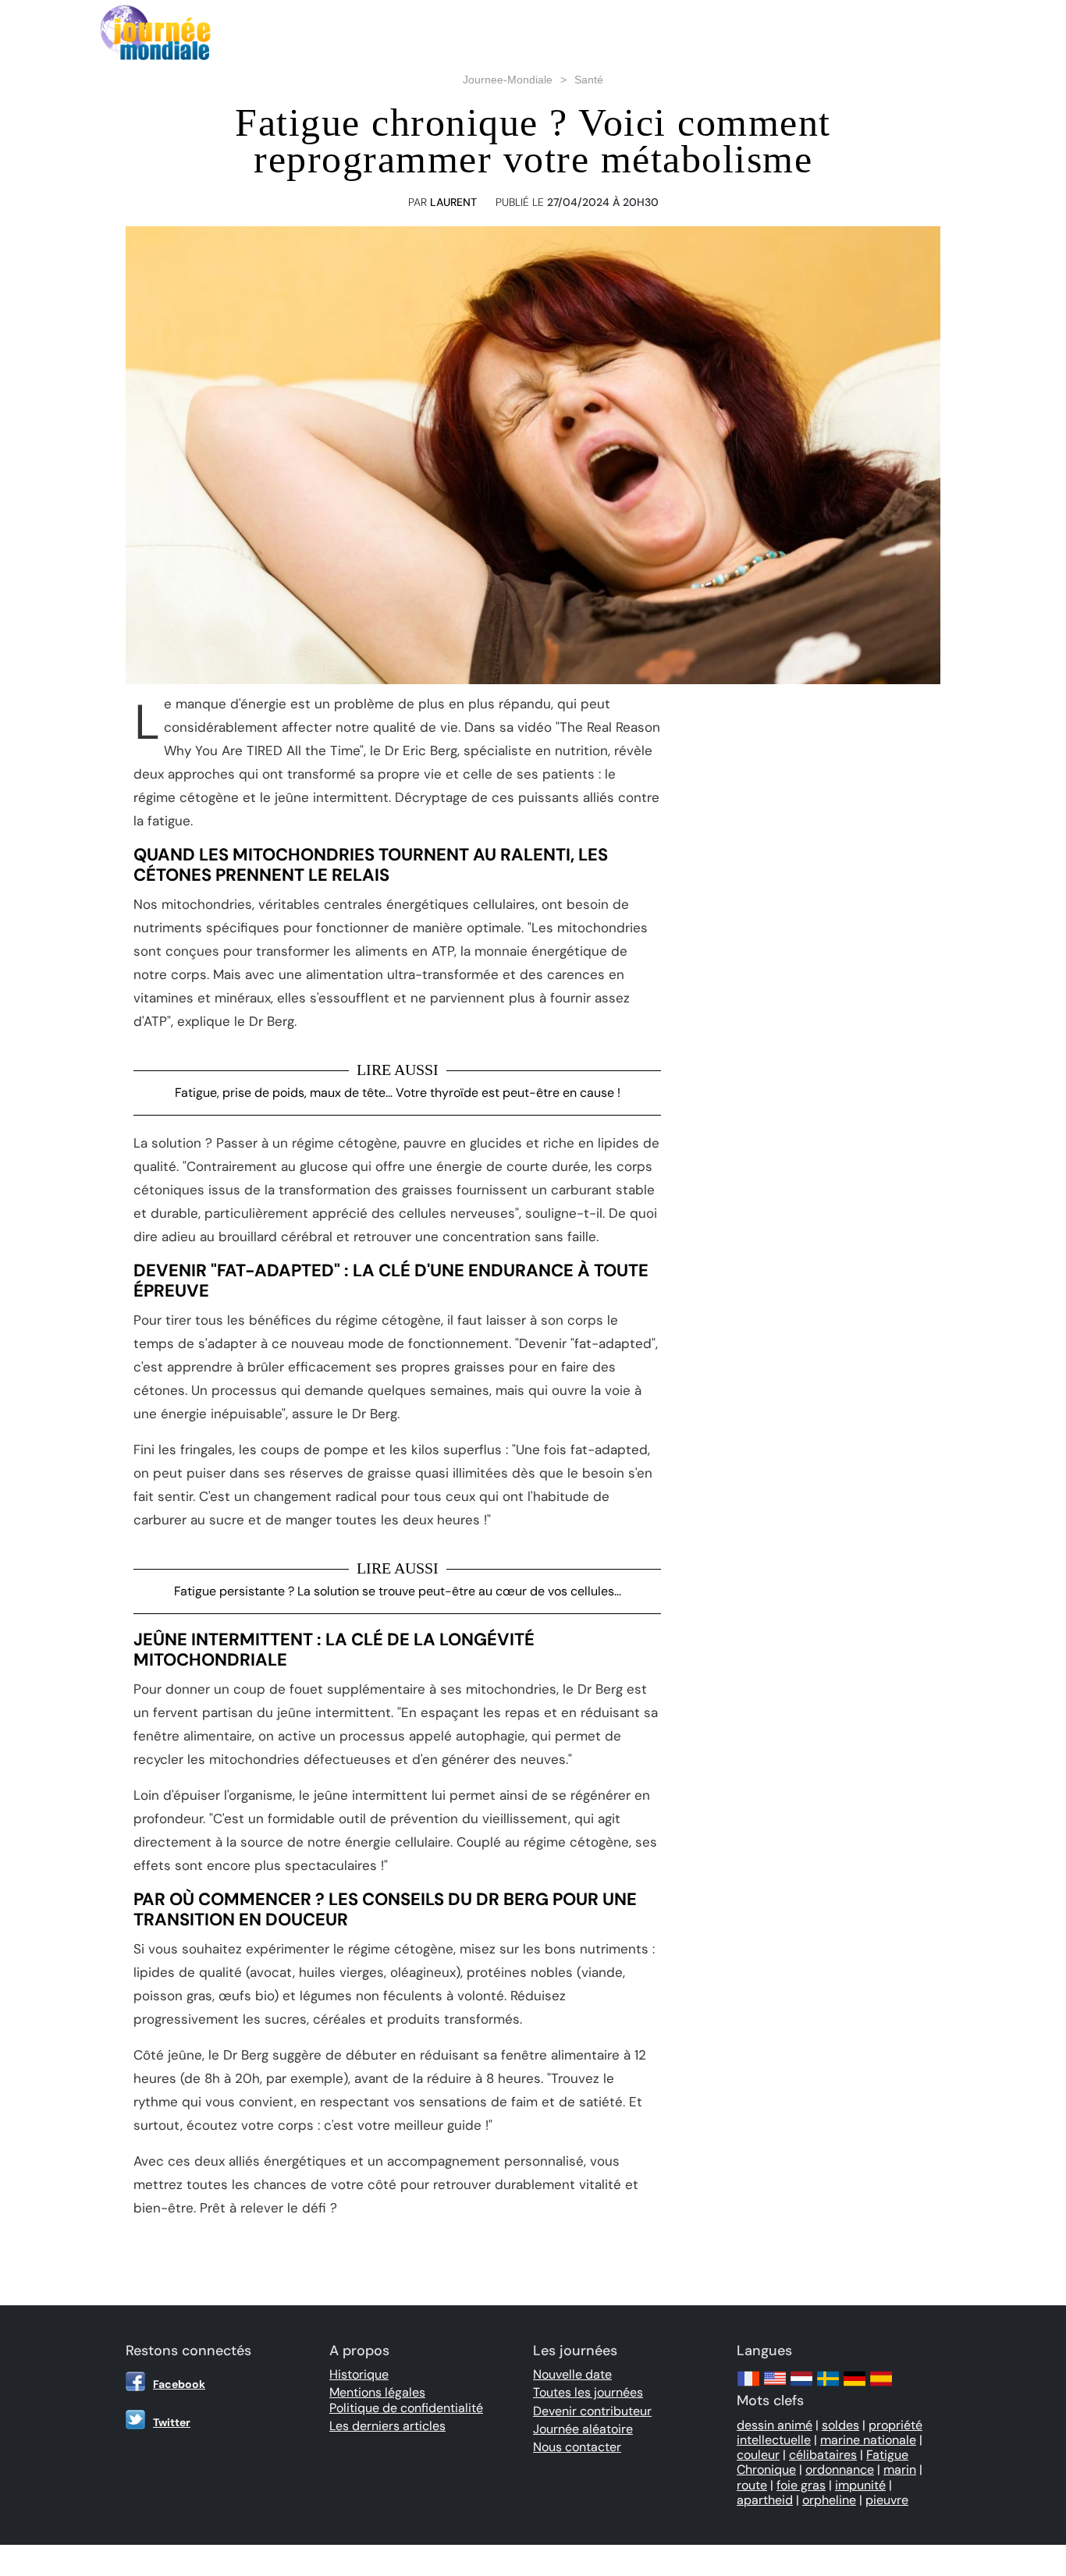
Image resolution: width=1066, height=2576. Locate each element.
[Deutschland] (855, 2386)
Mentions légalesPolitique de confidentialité (406, 2400)
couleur (758, 2455)
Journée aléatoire (583, 2429)
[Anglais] (775, 2386)
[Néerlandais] (801, 2386)
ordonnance (840, 2470)
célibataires (823, 2455)
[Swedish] (828, 2386)
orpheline (829, 2500)
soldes (840, 2425)
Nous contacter (577, 2447)
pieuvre (887, 2500)
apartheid (765, 2500)
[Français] (748, 2386)
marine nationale (868, 2440)
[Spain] (881, 2386)
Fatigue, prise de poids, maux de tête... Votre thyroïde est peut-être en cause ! (398, 1093)
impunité (860, 2485)
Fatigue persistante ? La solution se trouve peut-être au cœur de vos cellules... (398, 1591)
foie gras (801, 2485)
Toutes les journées (588, 2392)
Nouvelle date (572, 2374)
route (752, 2485)
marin (900, 2470)
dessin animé (775, 2425)
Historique (359, 2374)
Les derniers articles (387, 2426)
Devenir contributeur (592, 2411)
